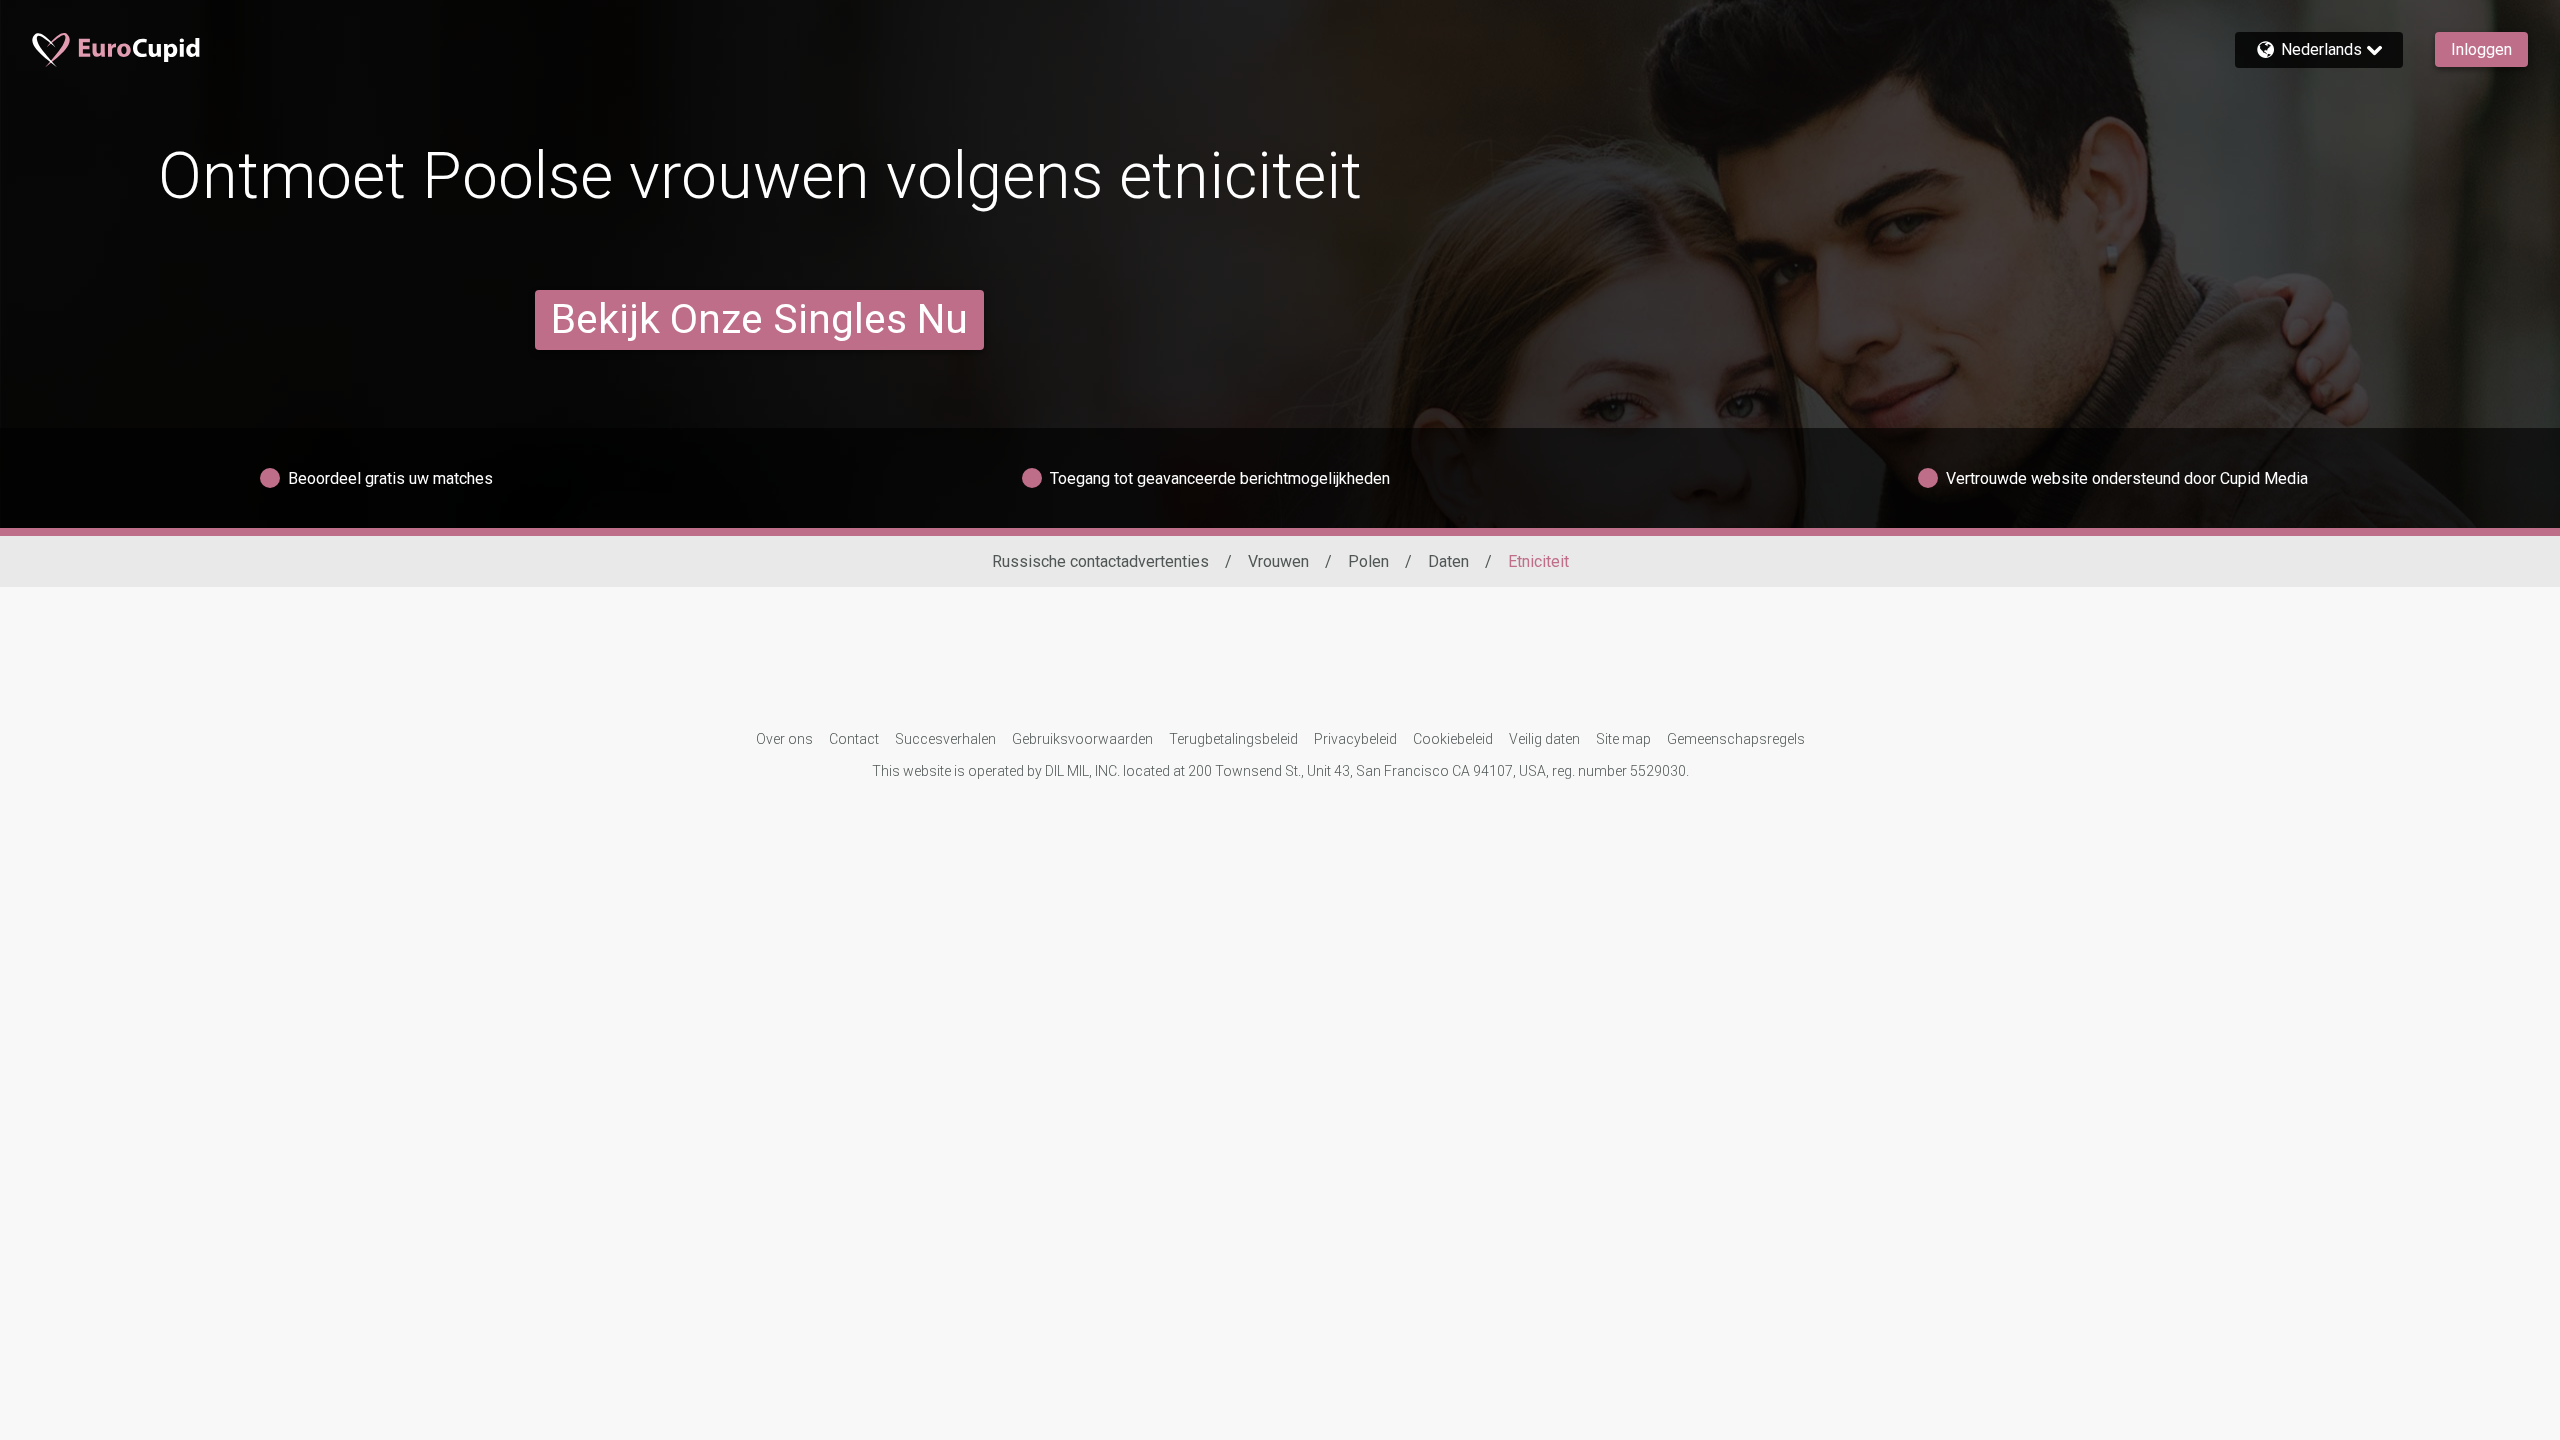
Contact (854, 739)
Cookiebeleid (1453, 739)
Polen (1368, 561)
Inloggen (2481, 49)
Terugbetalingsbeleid (1233, 739)
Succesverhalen (945, 739)
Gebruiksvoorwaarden (1082, 739)
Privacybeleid (1355, 739)
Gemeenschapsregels (1736, 739)
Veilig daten (1544, 739)
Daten (1448, 561)
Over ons (784, 739)
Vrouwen (1278, 561)
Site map (1623, 739)
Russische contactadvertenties (1100, 561)
